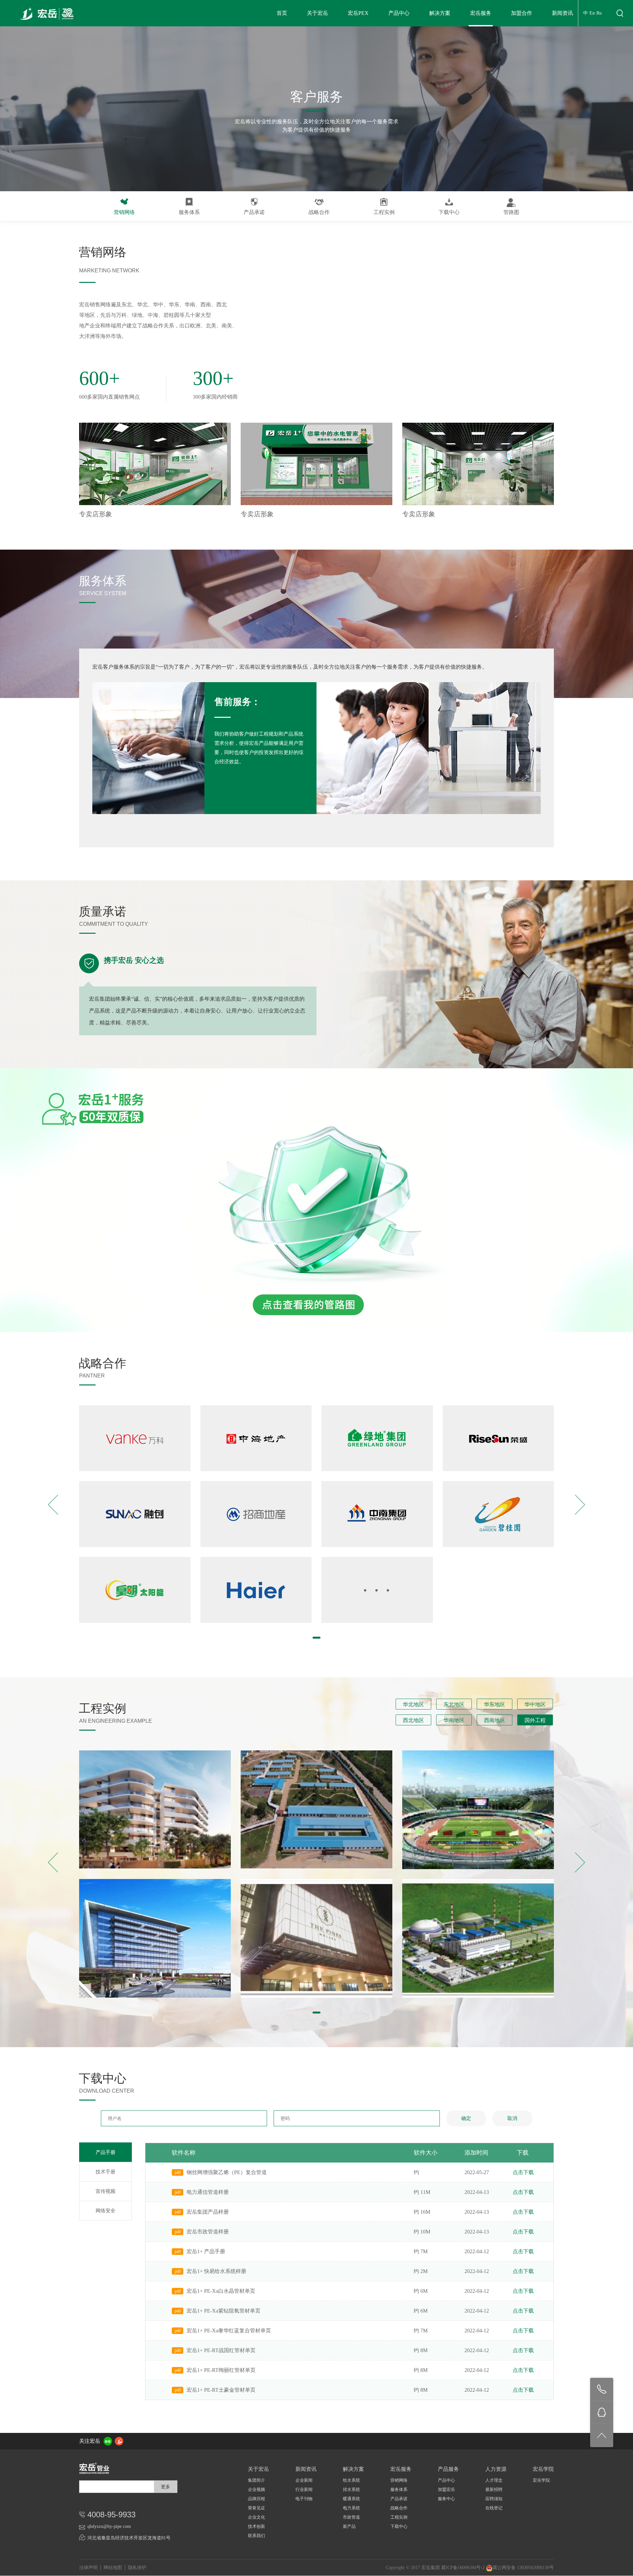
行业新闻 (304, 2489)
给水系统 (351, 2480)
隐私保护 (137, 2568)
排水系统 (351, 2489)
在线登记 (494, 2508)
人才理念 (494, 2480)
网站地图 (113, 2568)
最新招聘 (494, 2489)
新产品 (349, 2526)
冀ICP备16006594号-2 (463, 2568)
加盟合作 (522, 13)
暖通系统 (351, 2499)
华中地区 (535, 1704)
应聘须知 (494, 2499)
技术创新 (256, 2526)
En (592, 13)
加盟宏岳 (446, 2489)
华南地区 (454, 1720)
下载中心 (449, 212)
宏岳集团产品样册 (208, 2212)
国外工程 (535, 1720)
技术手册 (105, 2172)
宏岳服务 (481, 13)
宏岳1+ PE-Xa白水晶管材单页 (221, 2291)
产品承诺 (254, 212)
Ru (599, 13)
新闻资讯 (562, 13)
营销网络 (124, 212)
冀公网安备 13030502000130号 (523, 2568)
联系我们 (256, 2536)
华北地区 (413, 1704)
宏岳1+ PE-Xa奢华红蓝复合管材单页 (229, 2331)
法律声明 (88, 2568)
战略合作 (319, 212)
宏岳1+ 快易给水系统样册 (216, 2271)
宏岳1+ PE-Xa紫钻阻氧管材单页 (224, 2311)
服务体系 (189, 212)
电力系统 (351, 2508)
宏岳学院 (541, 2480)
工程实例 (384, 212)
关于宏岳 (317, 13)
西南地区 (495, 1720)
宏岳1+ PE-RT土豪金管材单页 (221, 2390)
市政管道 (351, 2517)
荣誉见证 (256, 2508)
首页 (282, 13)
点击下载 (523, 2172)
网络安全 (105, 2211)
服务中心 (446, 2499)
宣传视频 (105, 2191)
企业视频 (256, 2489)
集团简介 (256, 2480)
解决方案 (440, 13)
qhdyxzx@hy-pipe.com (109, 2526)
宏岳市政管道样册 (208, 2232)
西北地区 (413, 1720)
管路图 (511, 212)
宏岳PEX (358, 13)
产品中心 (399, 13)
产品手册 (105, 2152)
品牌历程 (256, 2499)
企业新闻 (304, 2480)
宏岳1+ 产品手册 (206, 2251)
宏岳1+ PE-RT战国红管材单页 (221, 2350)
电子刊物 (304, 2499)
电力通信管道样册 (208, 2192)
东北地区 (454, 1704)
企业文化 (256, 2517)
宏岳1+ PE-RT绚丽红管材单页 (221, 2370)
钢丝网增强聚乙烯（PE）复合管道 (227, 2172)
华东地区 (495, 1704)
